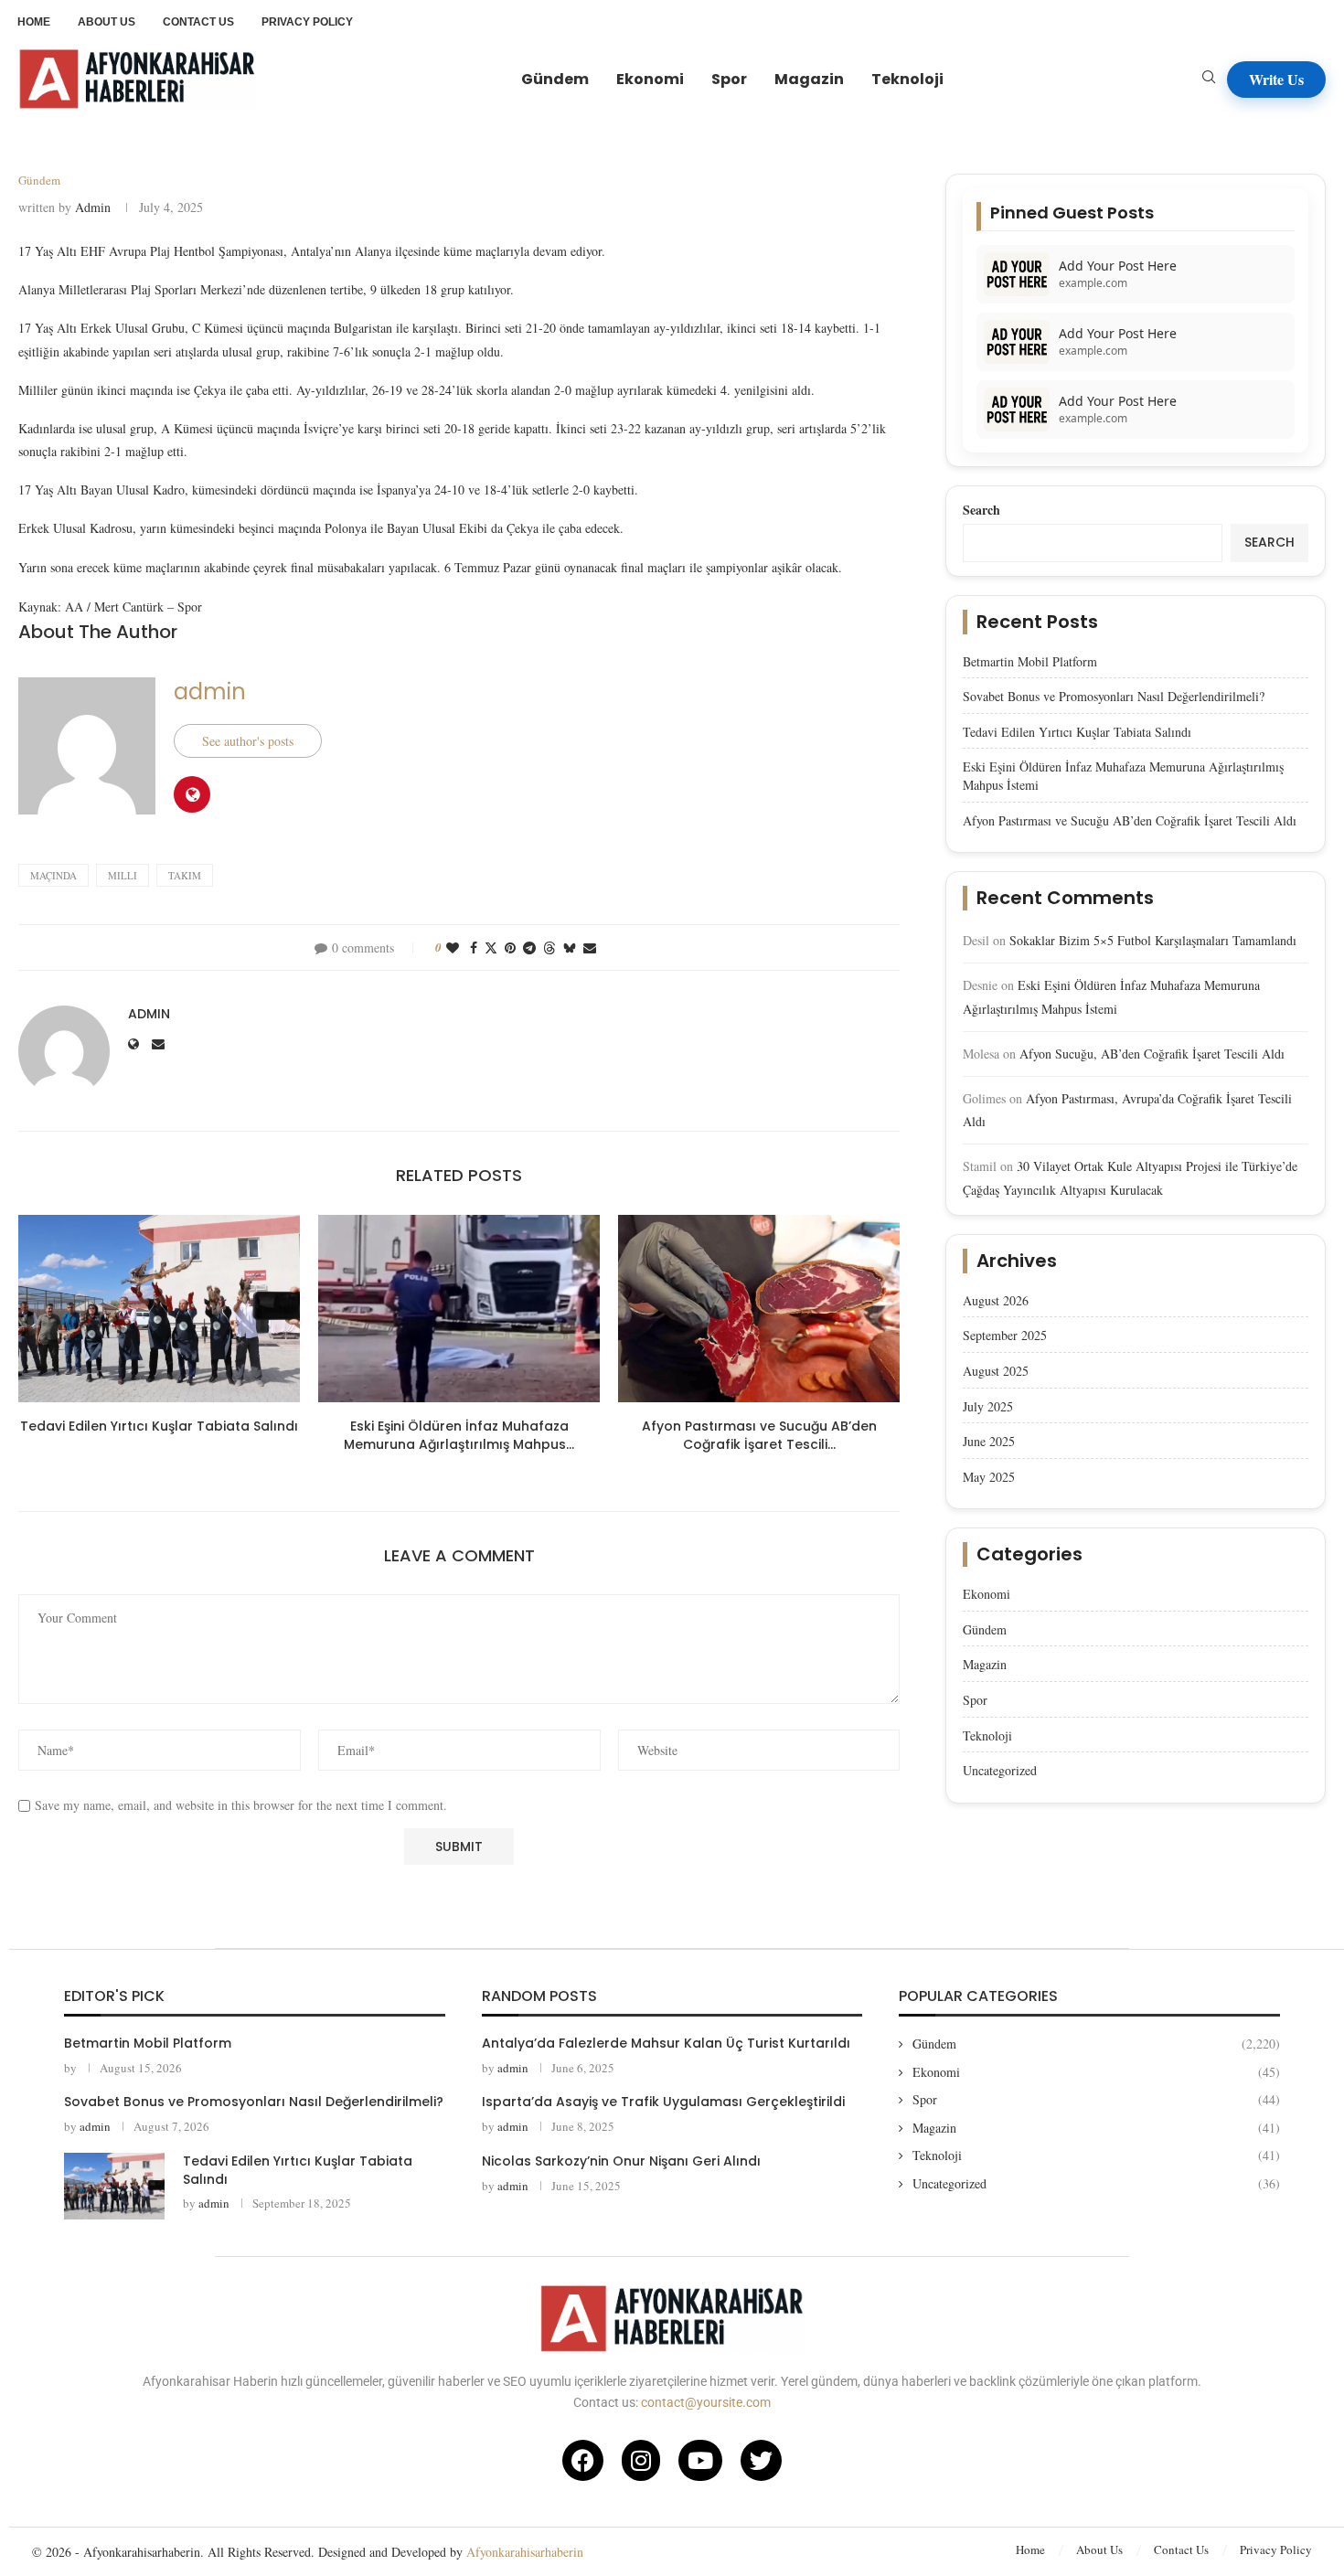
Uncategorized (1000, 1770)
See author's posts (248, 741)
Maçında (53, 875)
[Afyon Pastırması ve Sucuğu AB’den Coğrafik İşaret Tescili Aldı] (759, 1309)
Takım (185, 875)
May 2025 (989, 1477)
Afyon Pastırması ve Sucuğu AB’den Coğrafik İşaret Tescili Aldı (1130, 820)
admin (93, 207)
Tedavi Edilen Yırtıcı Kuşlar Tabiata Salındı (159, 1426)
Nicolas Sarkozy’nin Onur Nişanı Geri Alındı (621, 2161)
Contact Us (1181, 2549)
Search (981, 510)
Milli (123, 875)
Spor (729, 79)
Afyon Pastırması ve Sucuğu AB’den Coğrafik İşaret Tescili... (759, 1435)
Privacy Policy (1276, 2549)
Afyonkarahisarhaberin (525, 2552)
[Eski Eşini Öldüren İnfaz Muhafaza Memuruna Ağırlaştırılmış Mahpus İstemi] (459, 1309)
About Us (1099, 2549)
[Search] (1209, 79)
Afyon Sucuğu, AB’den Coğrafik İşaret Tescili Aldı (1152, 1054)
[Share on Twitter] (491, 947)
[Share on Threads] (549, 947)
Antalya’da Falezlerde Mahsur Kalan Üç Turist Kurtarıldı (666, 2043)
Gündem (555, 79)
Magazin (809, 79)
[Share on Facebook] (474, 947)
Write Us (1276, 79)
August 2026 (996, 1300)
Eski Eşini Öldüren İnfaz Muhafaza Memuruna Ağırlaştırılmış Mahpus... (459, 1435)
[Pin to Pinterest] (510, 947)
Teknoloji (907, 79)
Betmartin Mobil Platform (1030, 661)
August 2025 (996, 1371)
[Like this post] (453, 947)
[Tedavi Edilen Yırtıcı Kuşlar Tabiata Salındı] (159, 1309)
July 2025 (988, 1406)
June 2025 (989, 1441)
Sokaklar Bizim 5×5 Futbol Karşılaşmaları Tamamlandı (1153, 940)
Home (1030, 2549)
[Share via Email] (590, 947)
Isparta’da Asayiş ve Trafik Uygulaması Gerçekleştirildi (663, 2102)
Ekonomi (650, 79)
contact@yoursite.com (706, 2402)
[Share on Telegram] (529, 947)
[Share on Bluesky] (570, 947)
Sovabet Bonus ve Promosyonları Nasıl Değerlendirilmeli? (1114, 696)
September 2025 (1005, 1335)
